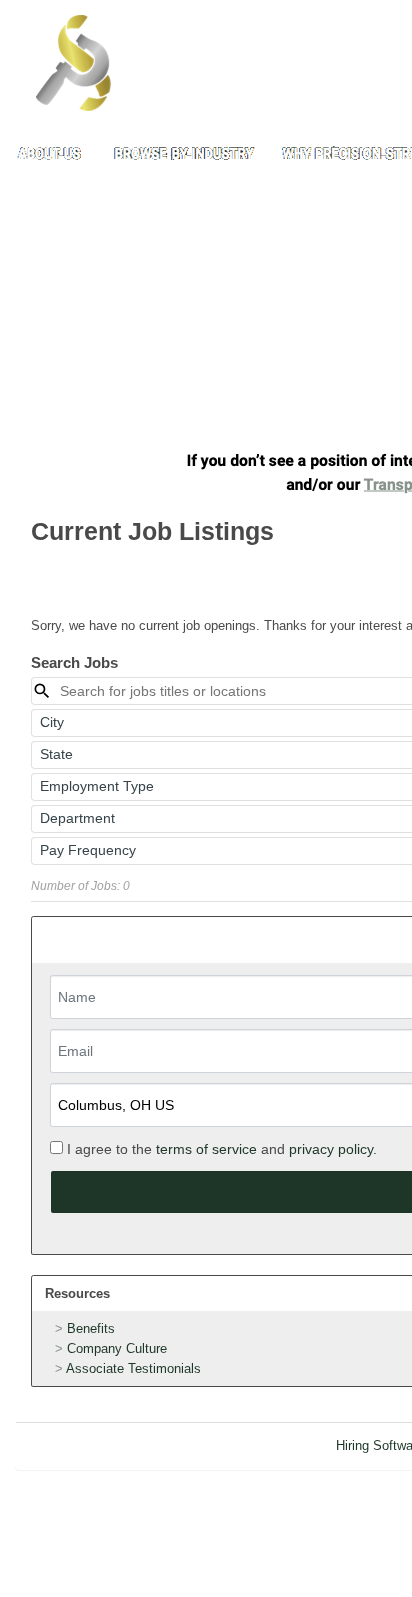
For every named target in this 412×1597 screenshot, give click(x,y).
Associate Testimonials (133, 1368)
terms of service (206, 1149)
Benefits (91, 1328)
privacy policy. (333, 1149)
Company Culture (117, 1348)
